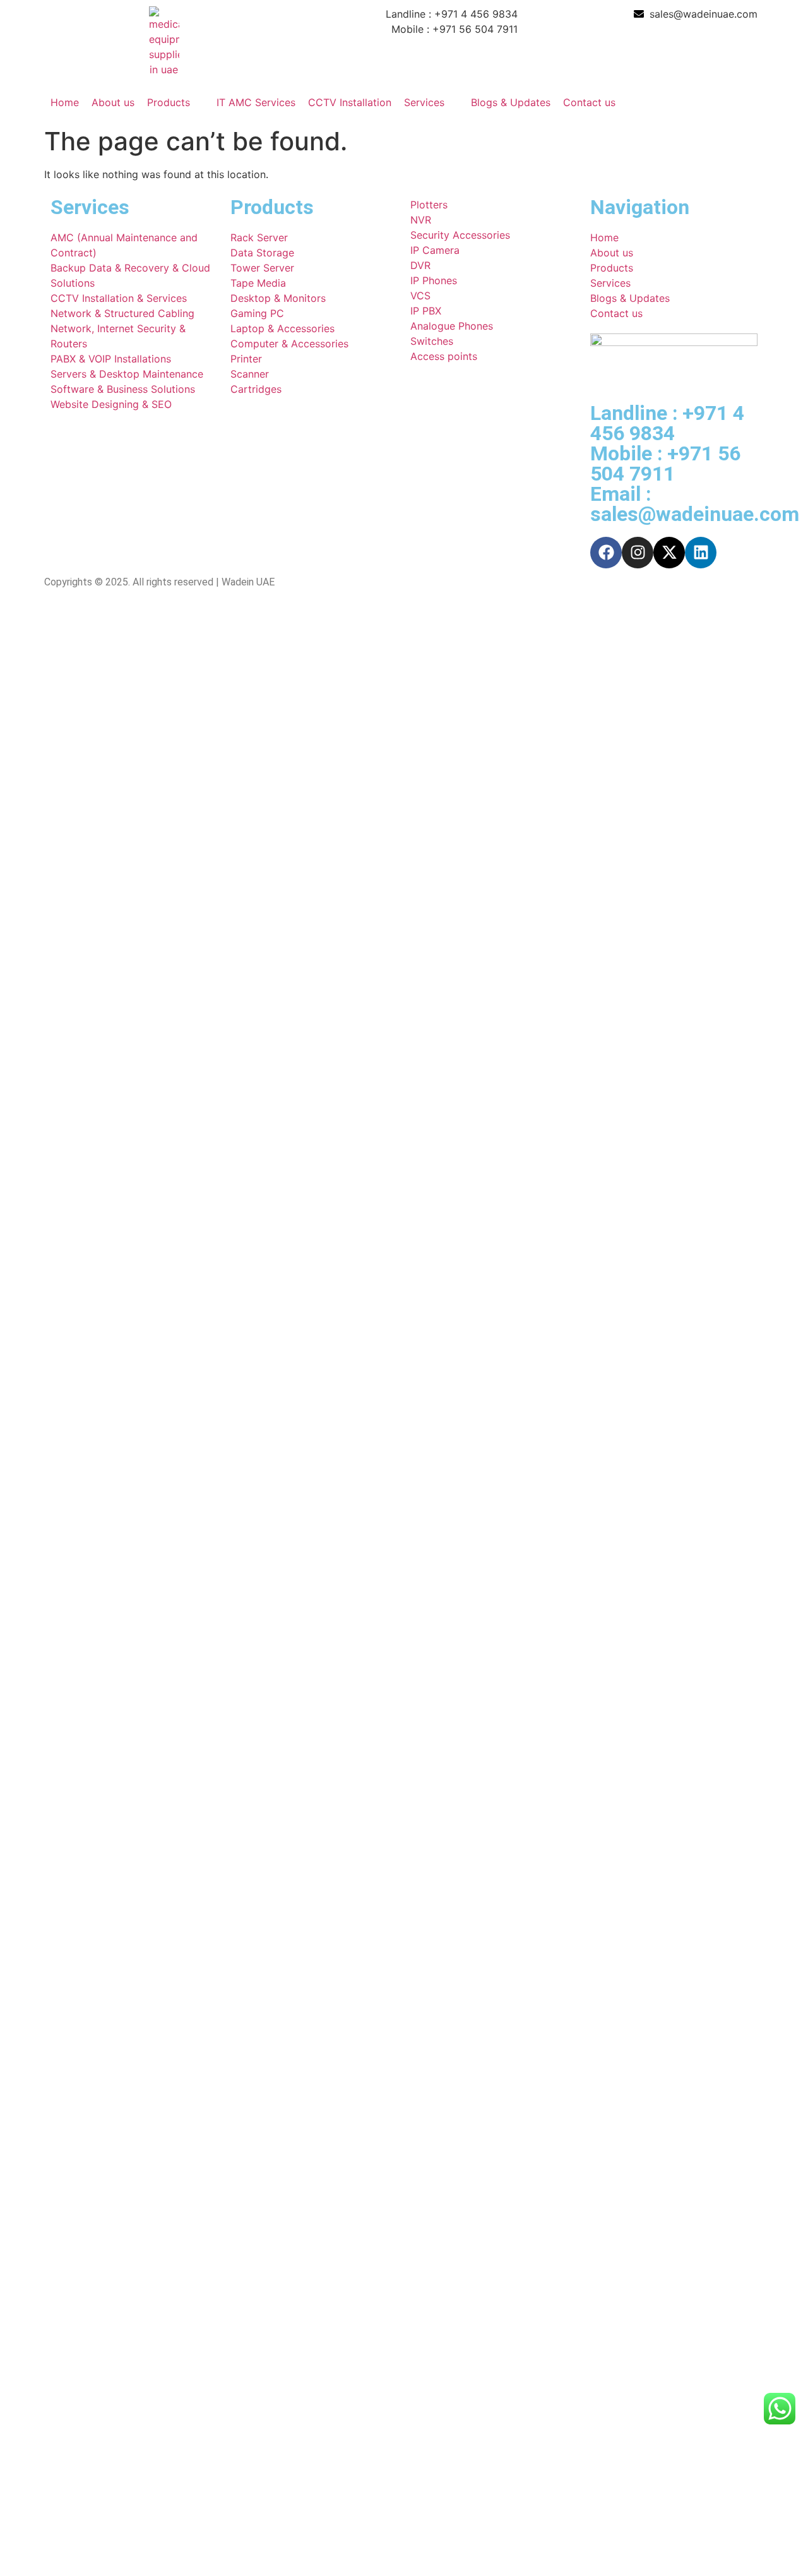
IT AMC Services (256, 102)
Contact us (589, 102)
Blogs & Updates (511, 102)
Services (424, 102)
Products (169, 102)
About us (113, 102)
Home (65, 102)
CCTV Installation (350, 102)
